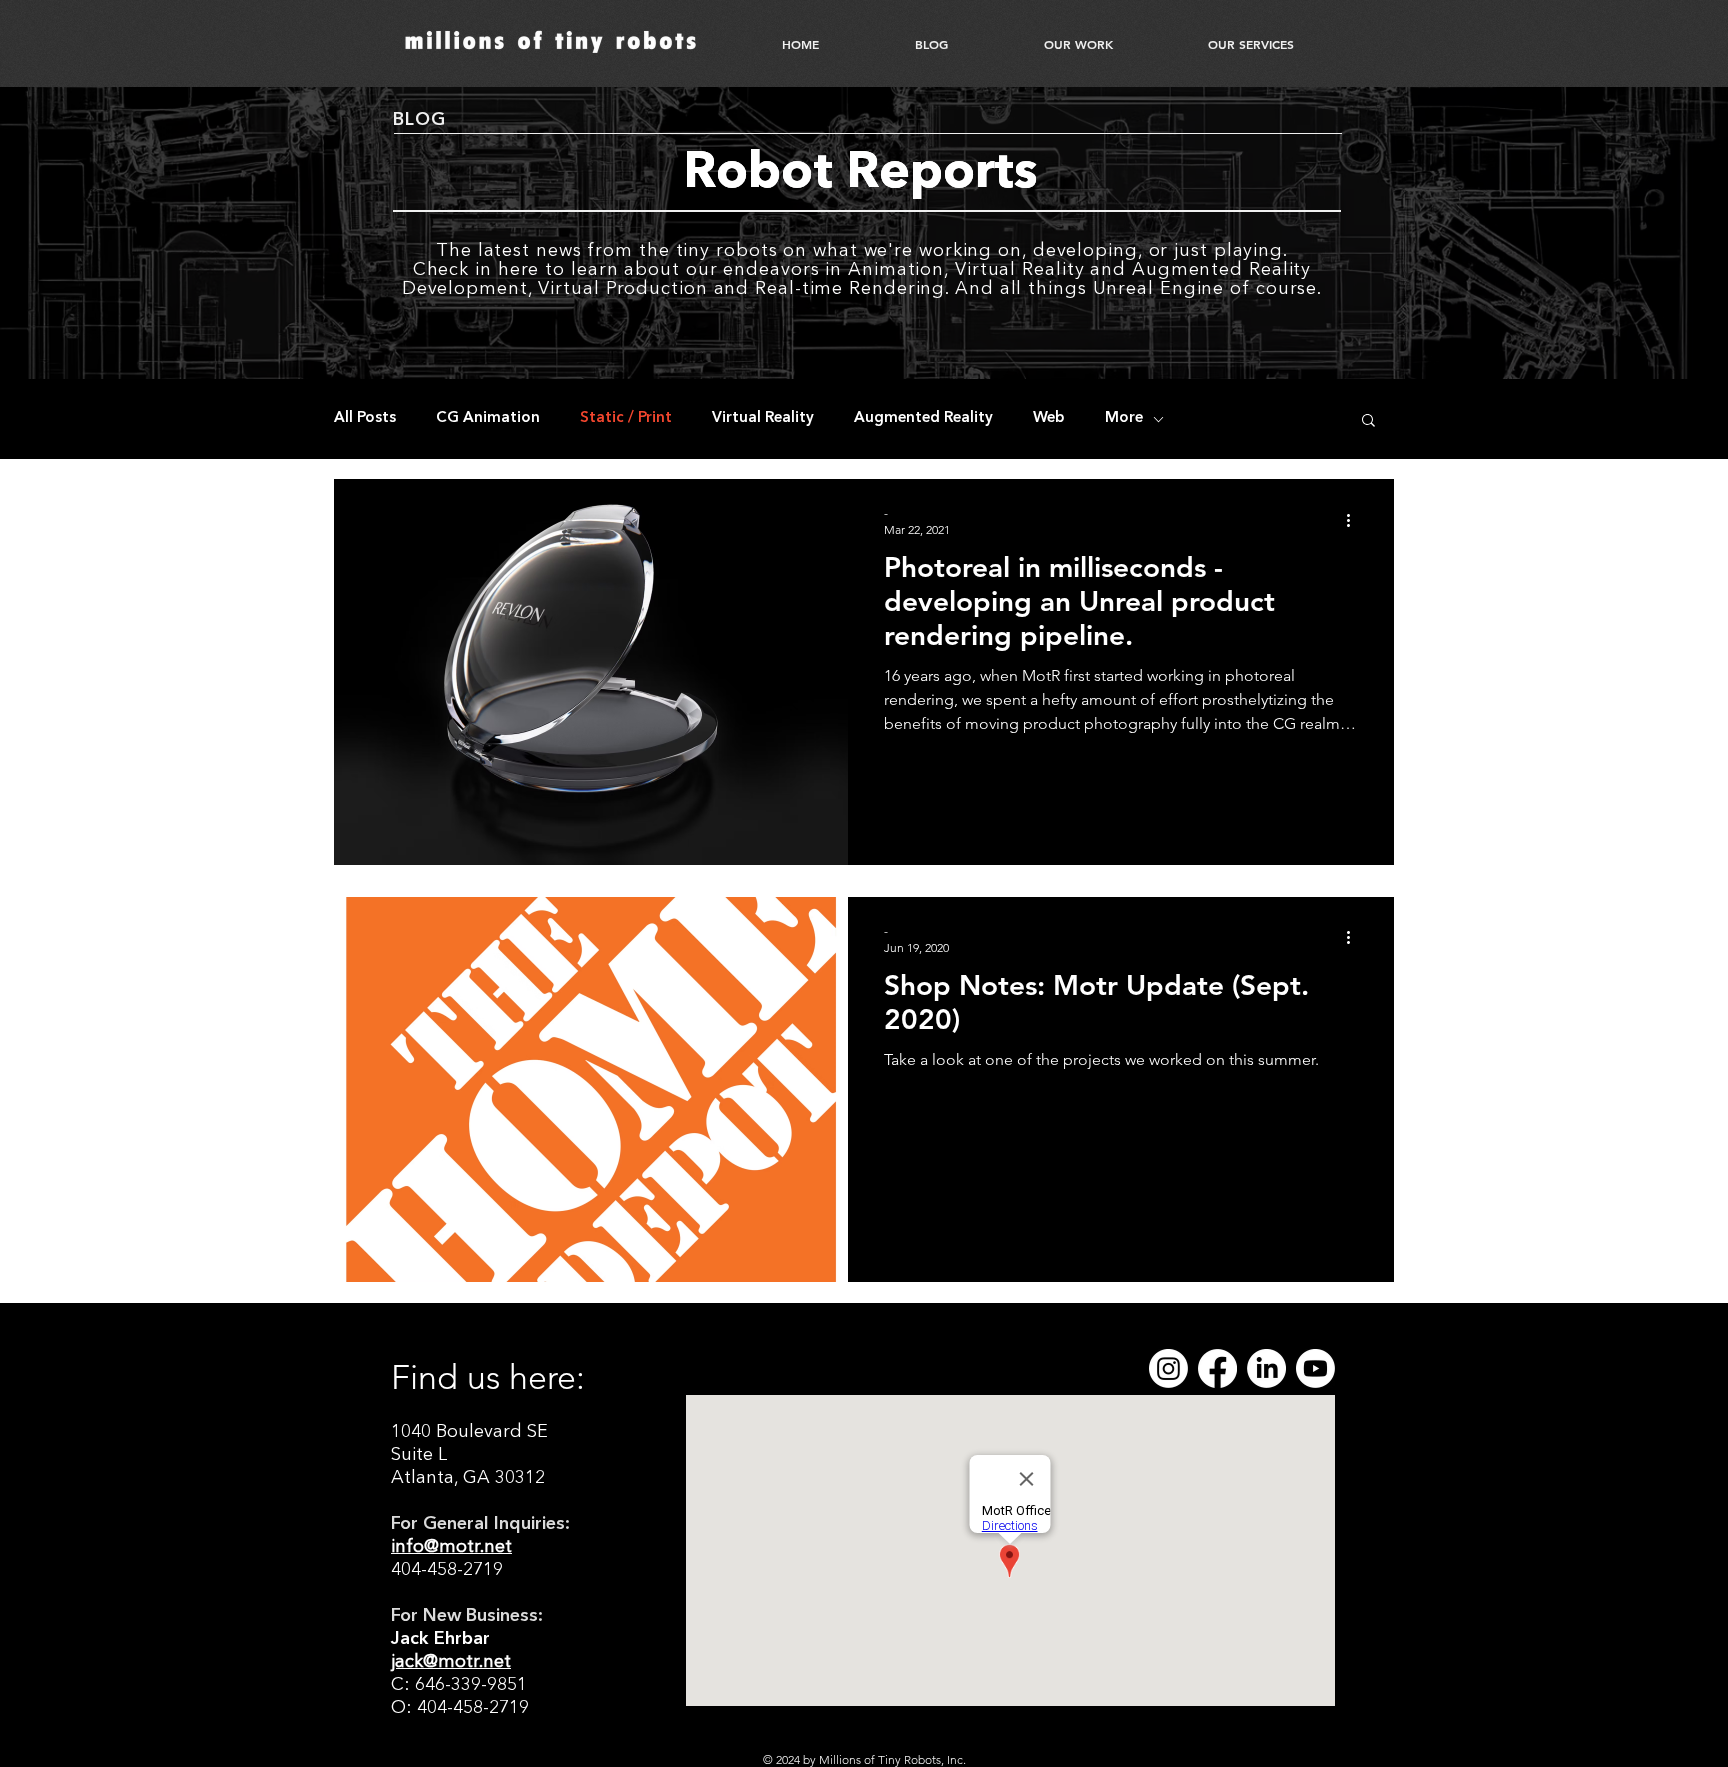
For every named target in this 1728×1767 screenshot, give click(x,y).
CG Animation (488, 418)
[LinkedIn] (1266, 1368)
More (1124, 418)
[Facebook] (1217, 1368)
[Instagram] (1168, 1368)
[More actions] (1355, 520)
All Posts (365, 418)
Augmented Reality (923, 418)
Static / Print (626, 418)
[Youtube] (1315, 1368)
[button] (1368, 421)
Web (1049, 418)
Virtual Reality (763, 418)
